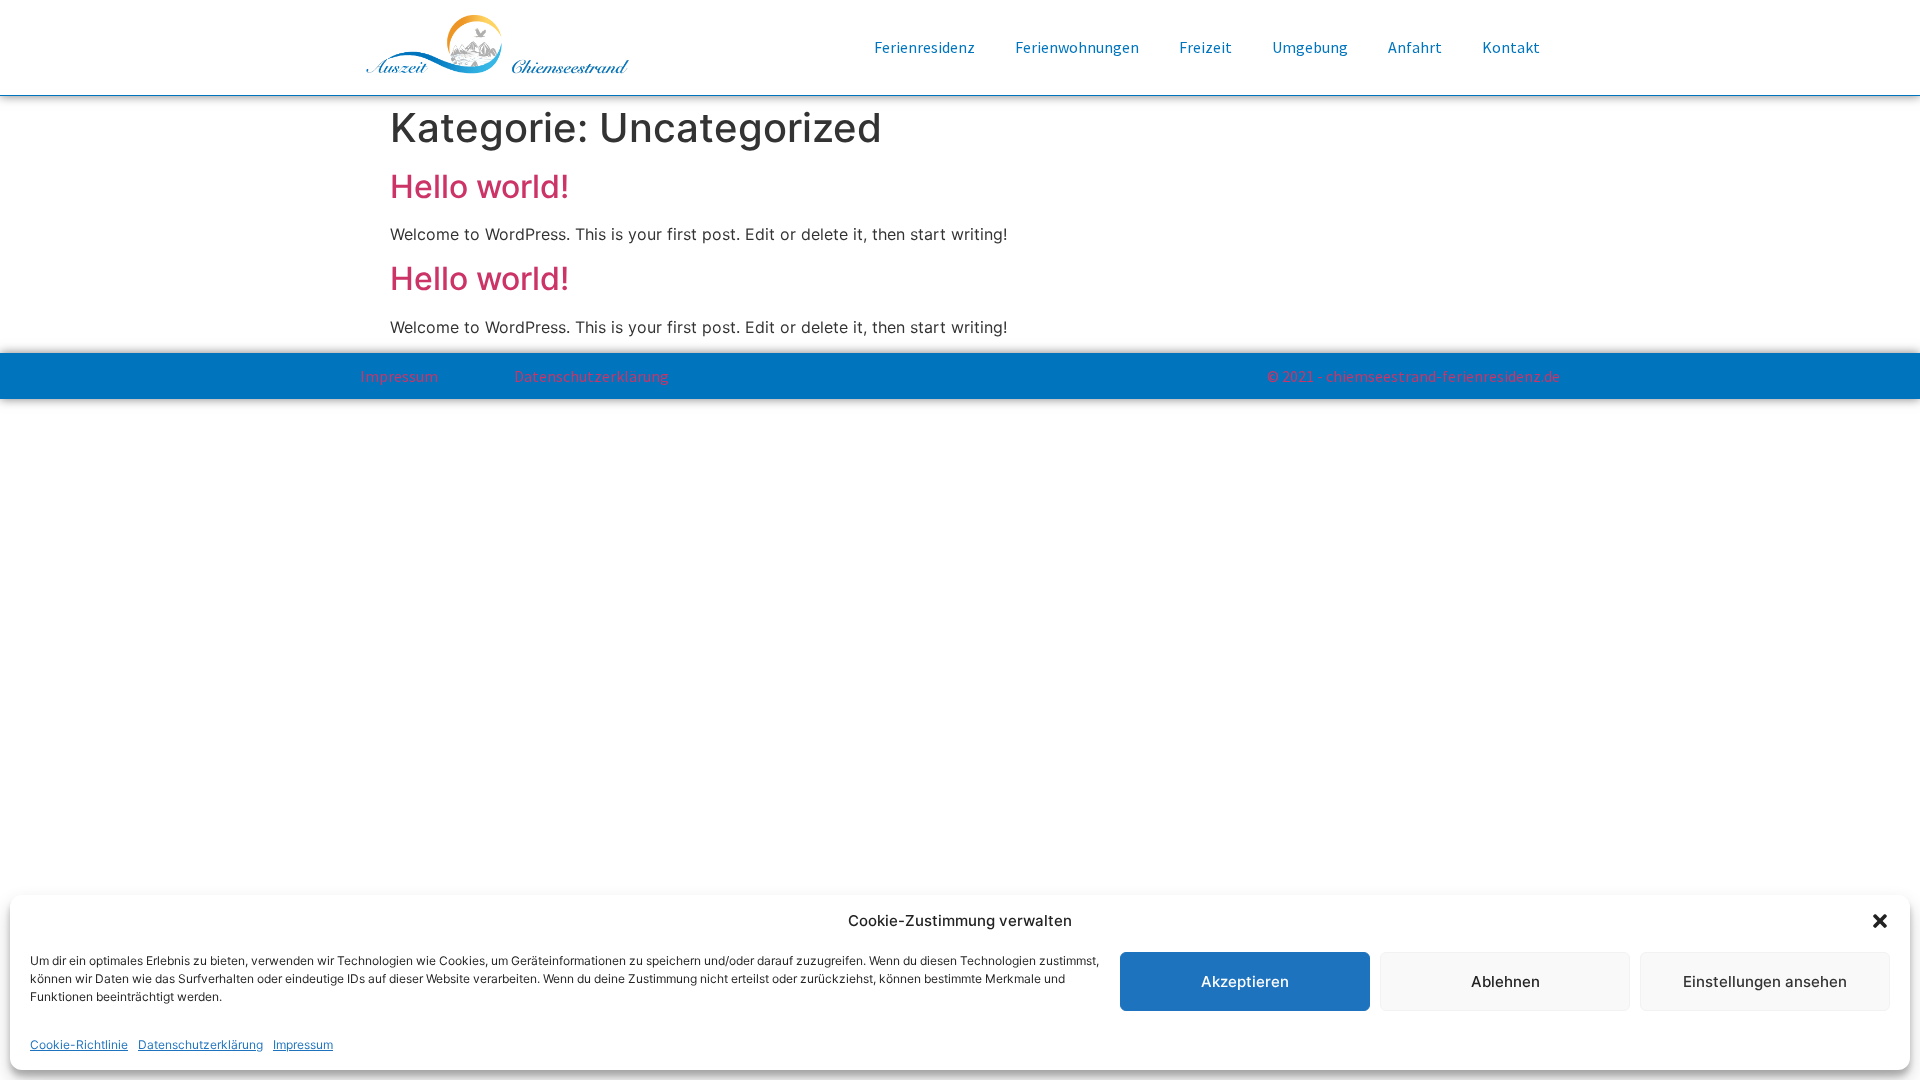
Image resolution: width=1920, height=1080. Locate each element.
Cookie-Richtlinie (79, 1044)
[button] (1880, 921)
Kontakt (1511, 47)
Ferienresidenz (924, 47)
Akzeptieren (1245, 981)
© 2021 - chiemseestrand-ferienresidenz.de (1413, 376)
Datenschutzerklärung (200, 1044)
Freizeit (1205, 47)
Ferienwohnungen (1077, 47)
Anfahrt (1415, 47)
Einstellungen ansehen (1765, 981)
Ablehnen (1505, 981)
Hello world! (479, 186)
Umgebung (1310, 47)
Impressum (303, 1044)
